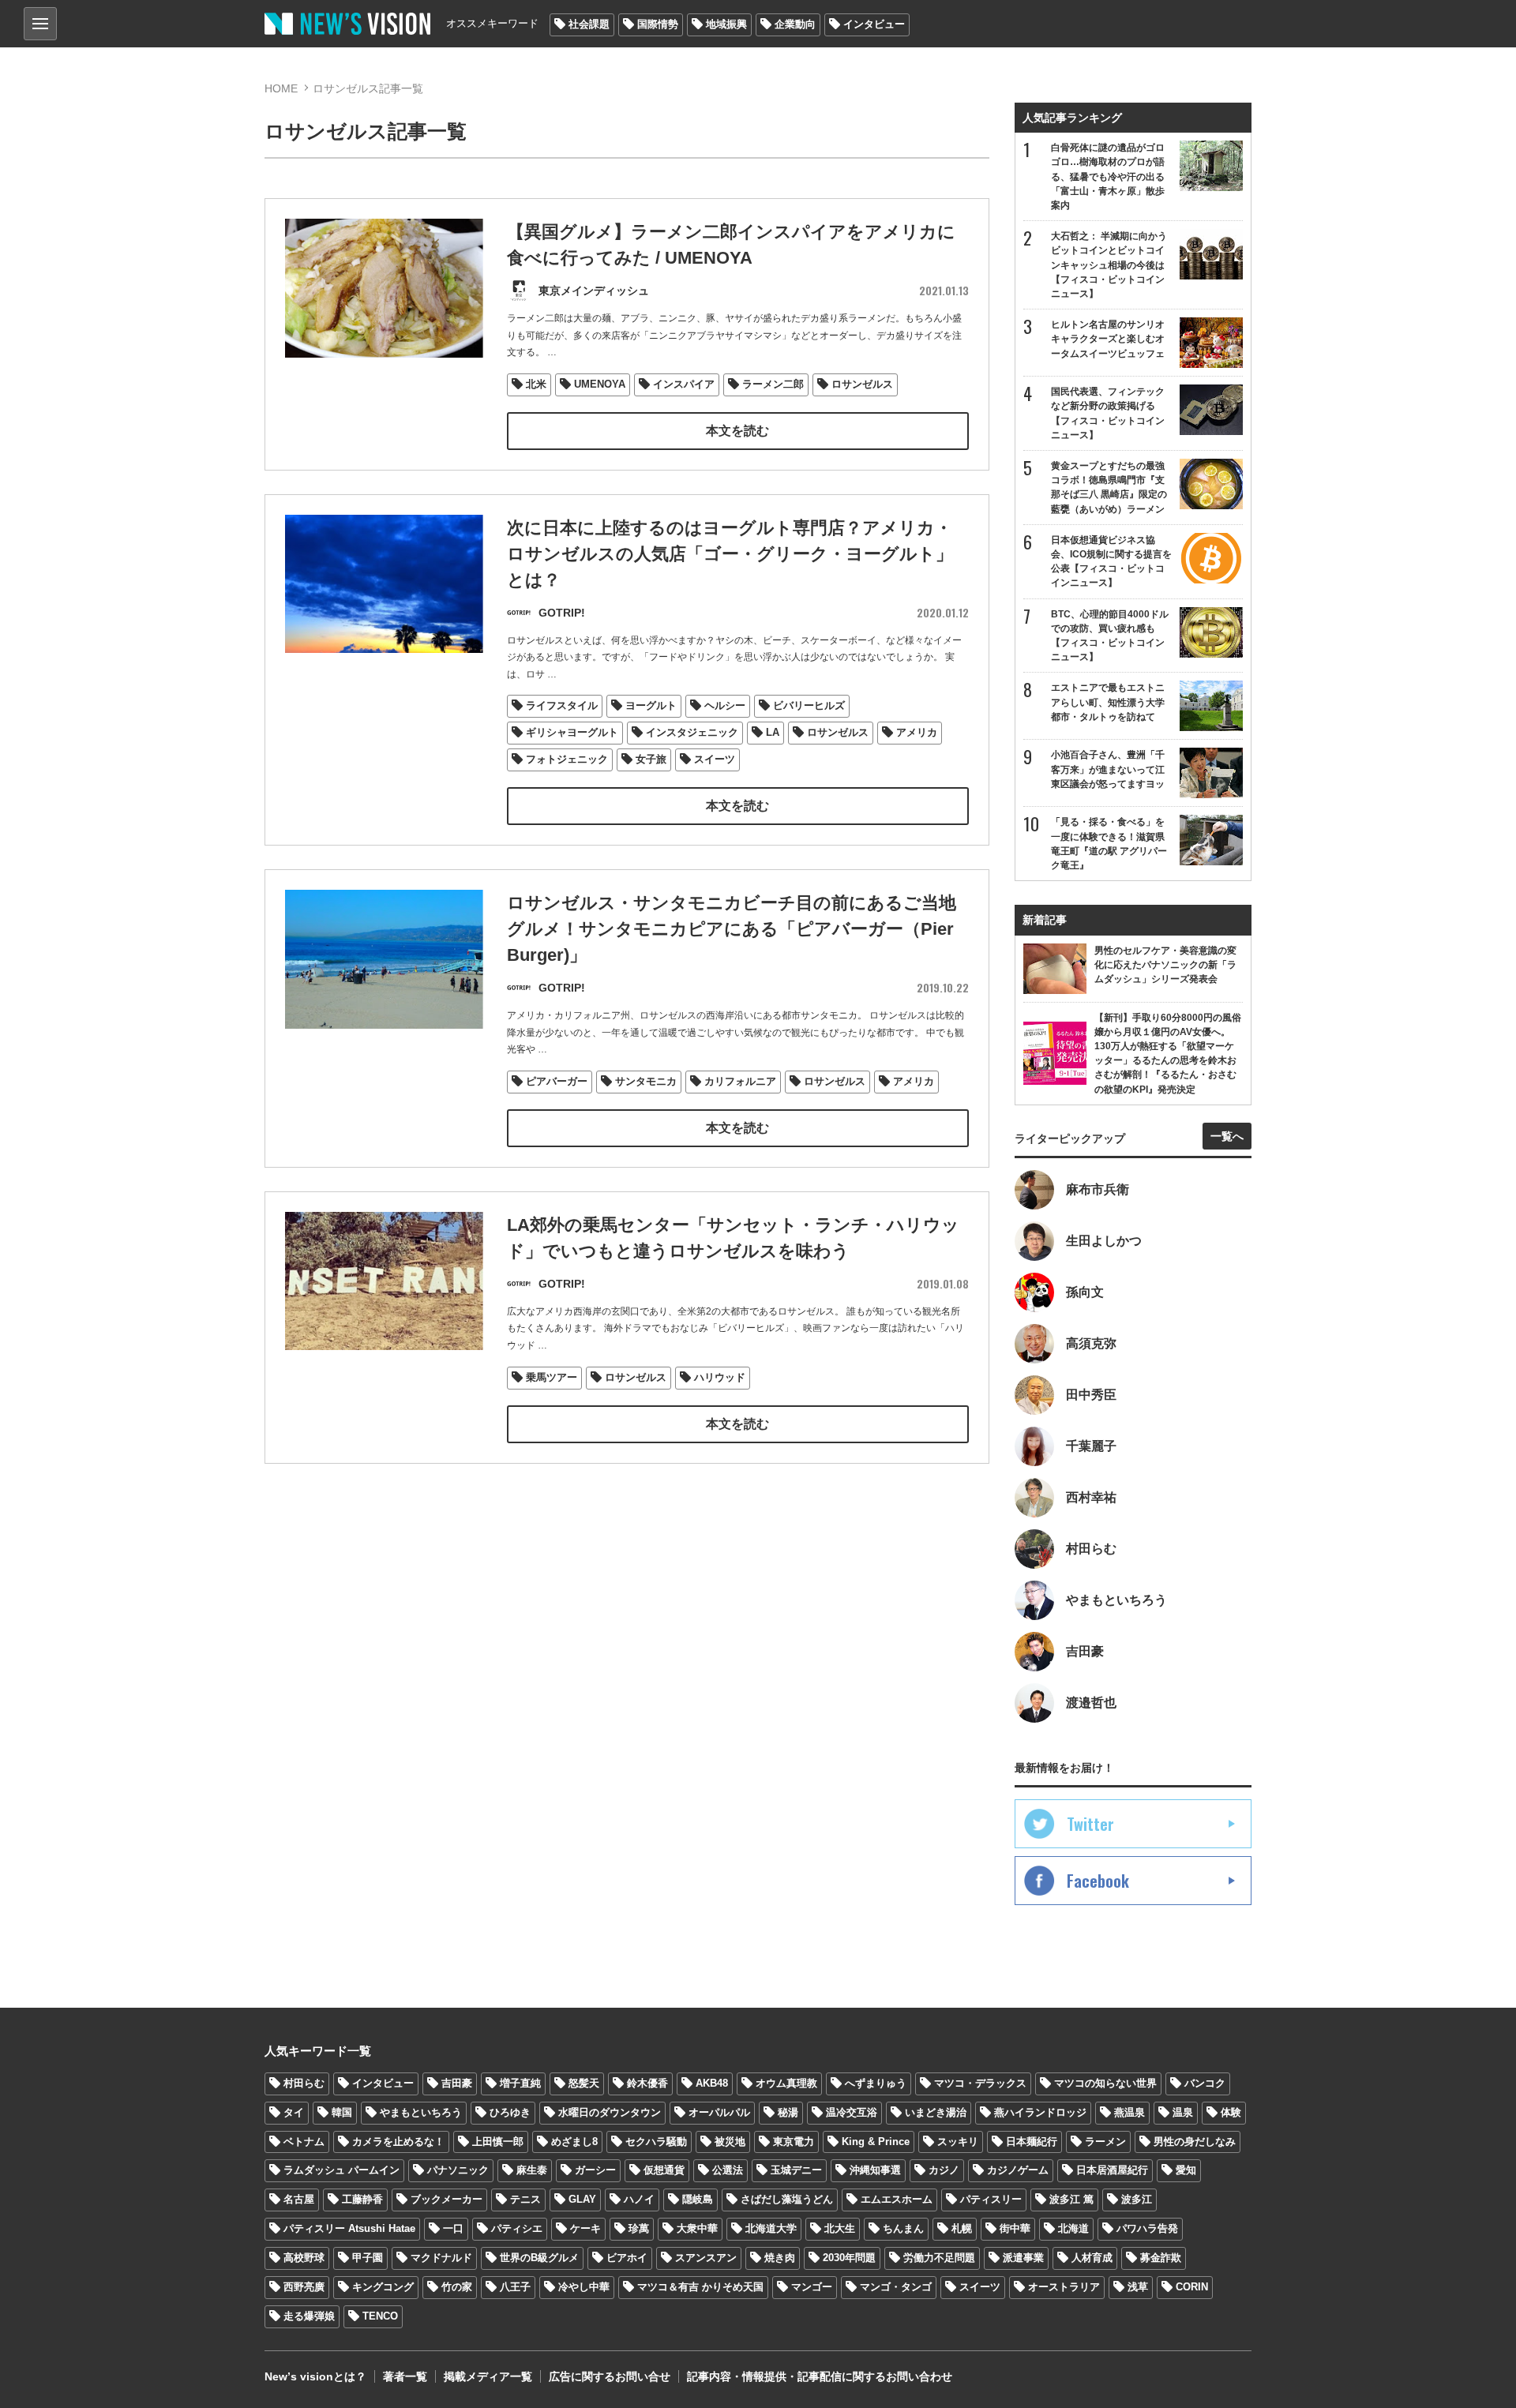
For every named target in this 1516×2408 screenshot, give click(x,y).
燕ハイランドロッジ (1040, 2112)
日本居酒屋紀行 (1112, 2170)
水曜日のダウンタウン (610, 2112)
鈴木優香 (647, 2083)
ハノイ (639, 2199)
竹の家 (457, 2287)
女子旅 (651, 759)
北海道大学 (771, 2228)
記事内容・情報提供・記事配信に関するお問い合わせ (820, 2376)
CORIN (1192, 2287)
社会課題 (589, 24)
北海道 (1073, 2228)
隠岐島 (698, 2199)
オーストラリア (1064, 2287)
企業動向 (795, 24)
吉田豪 (457, 2083)
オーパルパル (719, 2112)
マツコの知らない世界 (1105, 2083)
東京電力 (794, 2142)
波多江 (1137, 2199)
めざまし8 (574, 2142)
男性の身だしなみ (1195, 2142)
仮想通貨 (664, 2170)
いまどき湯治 (936, 2112)
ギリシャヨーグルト (572, 732)
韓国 (342, 2112)
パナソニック (458, 2170)
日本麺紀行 (1032, 2142)
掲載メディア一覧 (488, 2376)
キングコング (383, 2287)
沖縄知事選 (875, 2170)
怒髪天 (584, 2083)
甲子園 (368, 2258)
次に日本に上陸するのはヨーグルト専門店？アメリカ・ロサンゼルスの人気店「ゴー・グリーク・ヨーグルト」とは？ (730, 554)
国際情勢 (658, 24)
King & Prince (876, 2142)
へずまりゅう (876, 2083)
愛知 (1186, 2170)
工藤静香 (362, 2199)
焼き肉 (780, 2258)
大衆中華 (697, 2228)
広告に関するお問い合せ (610, 2376)
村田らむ (304, 2083)
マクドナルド (441, 2258)
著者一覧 (405, 2376)
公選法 (728, 2170)
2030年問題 (849, 2258)
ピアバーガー (557, 1081)
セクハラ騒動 (656, 2142)
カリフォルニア (740, 1081)
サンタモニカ (646, 1081)
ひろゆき (510, 2112)
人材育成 (1092, 2258)
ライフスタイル (562, 705)
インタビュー (874, 24)
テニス (525, 2199)
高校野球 (304, 2258)
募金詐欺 (1161, 2258)
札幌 (962, 2228)
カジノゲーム (1018, 2170)
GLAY (582, 2199)
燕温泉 (1129, 2112)
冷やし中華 (584, 2287)
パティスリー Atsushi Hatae (349, 2228)
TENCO (380, 2316)
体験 (1231, 2112)
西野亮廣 (304, 2287)
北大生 (840, 2228)
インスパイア (684, 384)
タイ (294, 2112)
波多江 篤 (1071, 2199)
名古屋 (299, 2199)
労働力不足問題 (939, 2258)
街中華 (1015, 2228)
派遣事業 (1023, 2258)
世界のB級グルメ (539, 2258)
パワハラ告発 (1147, 2228)
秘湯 (788, 2112)
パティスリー (991, 2199)
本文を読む (737, 431)
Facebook (1098, 1881)
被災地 (730, 2142)
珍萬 (639, 2228)
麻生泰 (532, 2170)
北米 (536, 384)
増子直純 (520, 2083)
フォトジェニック (567, 759)
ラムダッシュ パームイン (341, 2170)
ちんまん (903, 2228)
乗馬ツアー (552, 1377)
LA (773, 732)
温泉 (1183, 2112)
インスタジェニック (692, 732)
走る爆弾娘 (309, 2316)
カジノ (944, 2170)
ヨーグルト (651, 705)
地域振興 (726, 24)
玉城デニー (796, 2170)
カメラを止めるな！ (398, 2142)
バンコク (1205, 2083)
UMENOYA (600, 384)
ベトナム (304, 2142)
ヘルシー (725, 705)
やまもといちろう (421, 2112)
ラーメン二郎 (773, 384)
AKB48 (712, 2083)
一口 (453, 2228)
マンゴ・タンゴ (896, 2287)
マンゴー (812, 2287)
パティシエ (517, 2228)
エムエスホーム (897, 2199)
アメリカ (917, 732)
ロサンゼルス (862, 384)
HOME (281, 88)
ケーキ (585, 2228)
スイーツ (715, 759)
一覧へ (1227, 1136)
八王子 (515, 2287)
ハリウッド (720, 1377)
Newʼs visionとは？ (315, 2376)
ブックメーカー (447, 2199)
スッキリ (958, 2142)
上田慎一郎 (498, 2142)
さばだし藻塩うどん (787, 2199)
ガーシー (595, 2170)
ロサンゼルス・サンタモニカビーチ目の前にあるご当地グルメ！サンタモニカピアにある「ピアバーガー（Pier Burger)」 (732, 929)
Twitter (1090, 1824)
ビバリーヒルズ (809, 705)
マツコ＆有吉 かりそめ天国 (700, 2287)
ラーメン (1105, 2142)
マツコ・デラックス (980, 2083)
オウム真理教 (786, 2083)
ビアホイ (627, 2258)
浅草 (1138, 2287)
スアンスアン (706, 2258)
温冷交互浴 (852, 2112)
